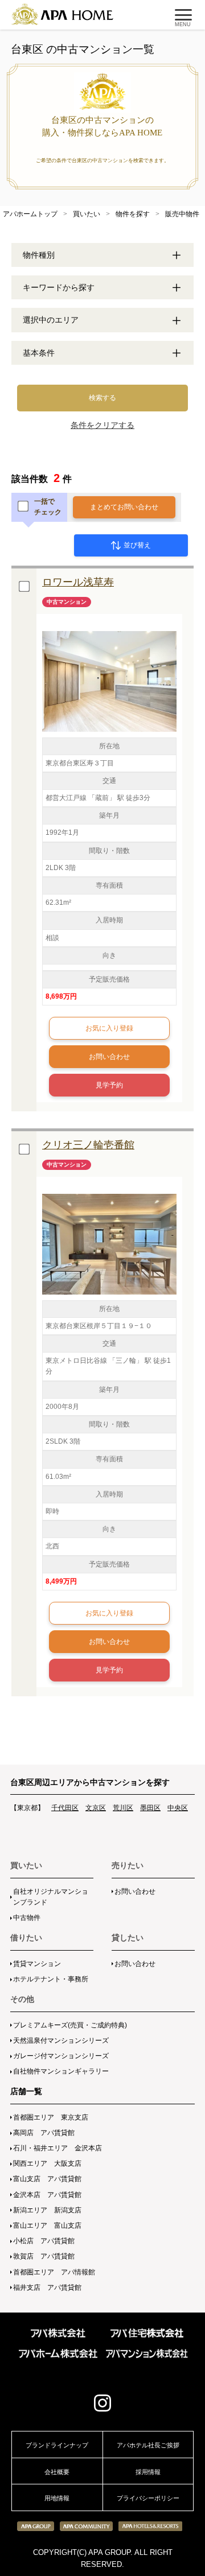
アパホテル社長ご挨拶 (148, 2445)
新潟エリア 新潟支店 (47, 2210)
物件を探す (133, 214)
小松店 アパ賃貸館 (44, 2241)
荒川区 (123, 1808)
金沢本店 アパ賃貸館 (47, 2195)
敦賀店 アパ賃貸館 (44, 2256)
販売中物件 (182, 214)
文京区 (96, 1808)
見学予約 (109, 1085)
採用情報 (148, 2472)
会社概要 (57, 2472)
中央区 (178, 1808)
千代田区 (65, 1808)
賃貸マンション (37, 1964)
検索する (102, 398)
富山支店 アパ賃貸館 (47, 2179)
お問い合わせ (109, 1057)
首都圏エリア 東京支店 (51, 2117)
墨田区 (150, 1808)
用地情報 (57, 2498)
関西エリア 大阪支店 (47, 2163)
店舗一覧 (26, 2091)
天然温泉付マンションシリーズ (61, 2041)
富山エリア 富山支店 (47, 2225)
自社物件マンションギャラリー (61, 2071)
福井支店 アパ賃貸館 (47, 2288)
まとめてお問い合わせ (124, 507)
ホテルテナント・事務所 (51, 1979)
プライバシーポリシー (148, 2498)
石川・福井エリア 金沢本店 (58, 2148)
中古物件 (27, 1918)
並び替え (136, 545)
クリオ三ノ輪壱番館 (88, 1145)
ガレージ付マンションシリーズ (61, 2056)
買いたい (87, 214)
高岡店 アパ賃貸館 (44, 2133)
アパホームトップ (30, 214)
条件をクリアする (102, 425)
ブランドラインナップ (57, 2445)
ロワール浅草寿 (78, 582)
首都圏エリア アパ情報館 (54, 2272)
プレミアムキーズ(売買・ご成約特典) (70, 2025)
